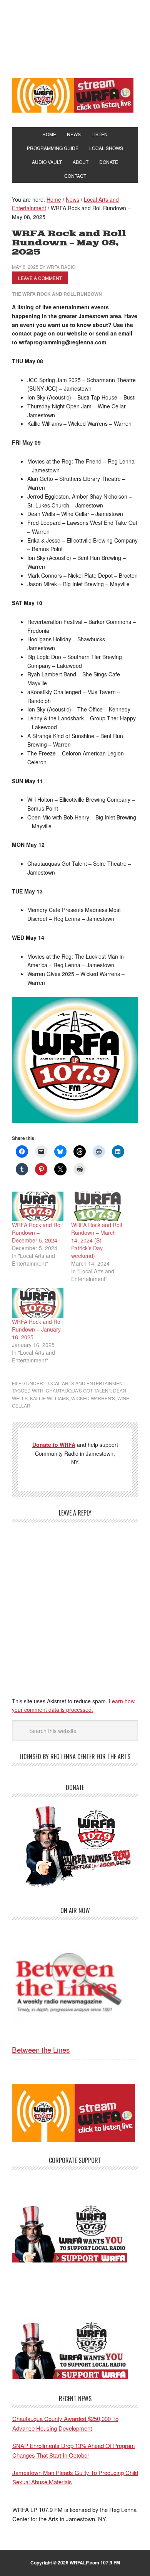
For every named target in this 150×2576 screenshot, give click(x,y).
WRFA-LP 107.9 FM (75, 38)
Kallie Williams (49, 1398)
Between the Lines (41, 2049)
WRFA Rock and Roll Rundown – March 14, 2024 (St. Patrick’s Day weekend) (97, 1240)
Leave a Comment (40, 278)
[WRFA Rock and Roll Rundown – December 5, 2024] (38, 1206)
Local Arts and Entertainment (85, 1383)
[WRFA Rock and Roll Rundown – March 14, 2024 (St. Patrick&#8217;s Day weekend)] (97, 1206)
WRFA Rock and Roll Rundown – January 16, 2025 (37, 1329)
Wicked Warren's (93, 1398)
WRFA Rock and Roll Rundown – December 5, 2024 (37, 1232)
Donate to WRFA (54, 1445)
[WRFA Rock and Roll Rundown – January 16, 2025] (38, 1303)
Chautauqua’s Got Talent (78, 1390)
